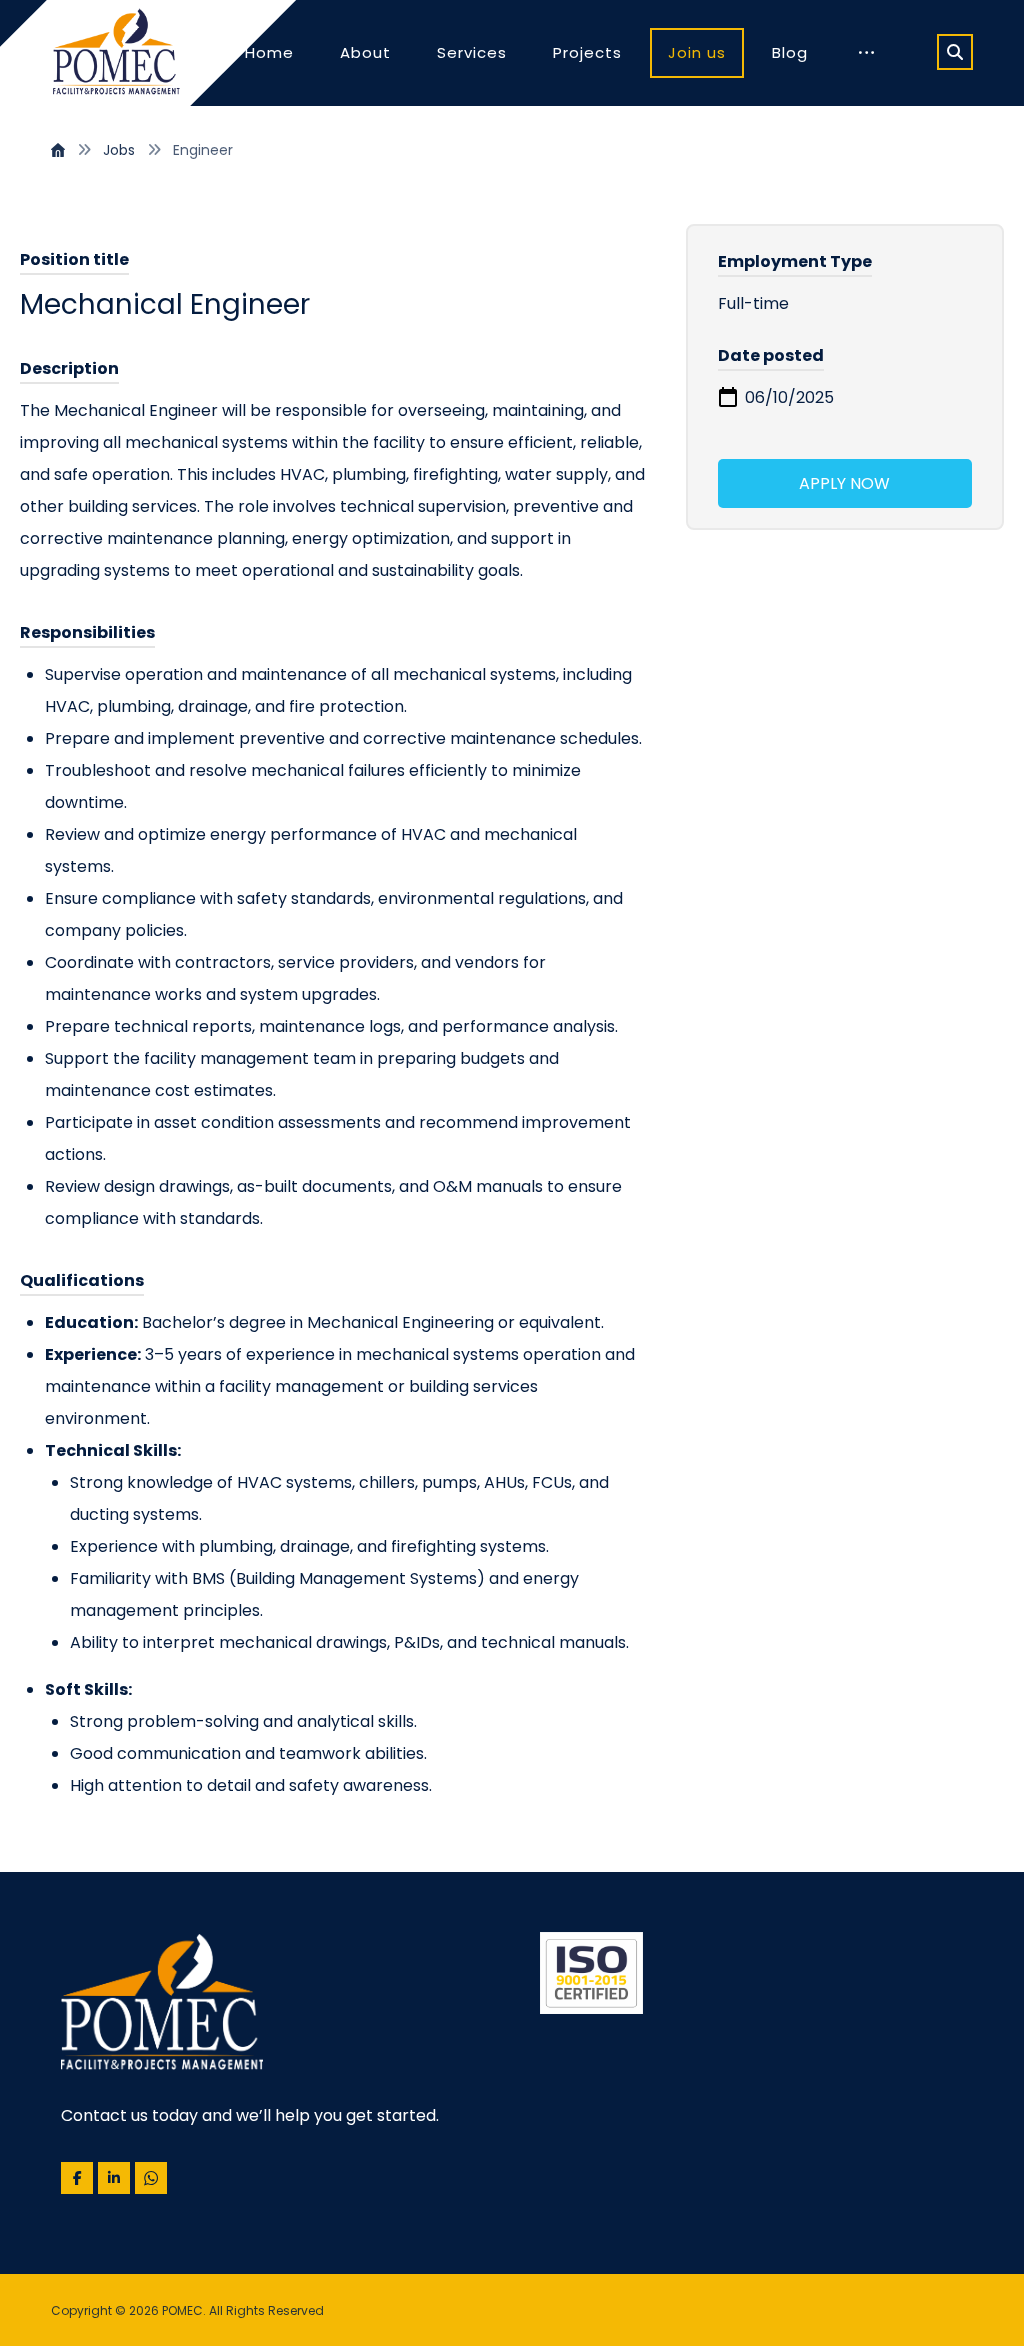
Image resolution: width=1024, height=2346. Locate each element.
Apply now (844, 483)
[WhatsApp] (151, 2178)
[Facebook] (77, 2178)
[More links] (866, 53)
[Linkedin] (114, 2178)
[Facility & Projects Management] (116, 53)
